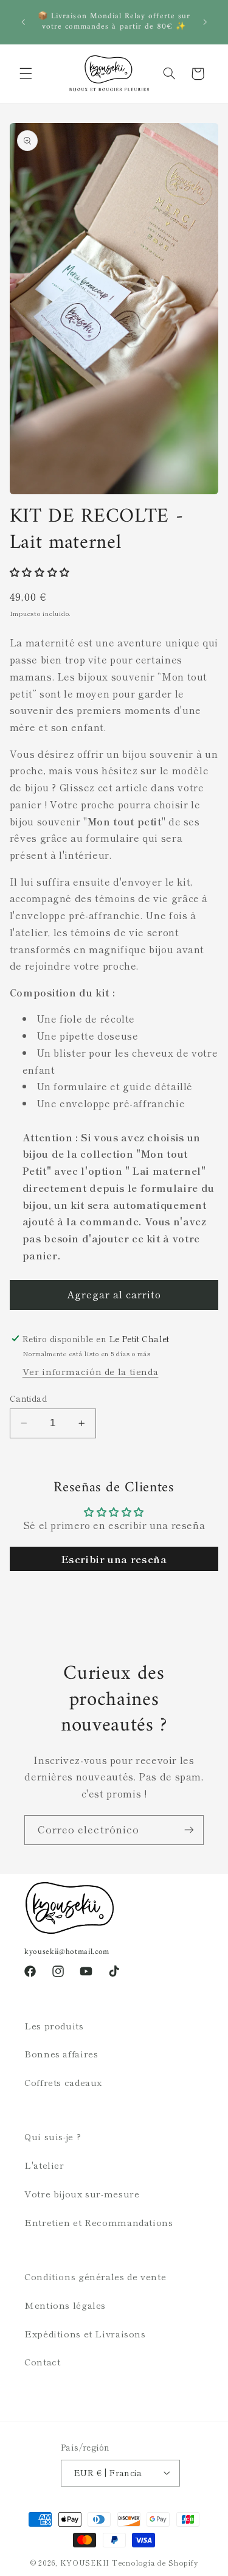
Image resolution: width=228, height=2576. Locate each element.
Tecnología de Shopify (155, 2563)
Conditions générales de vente (95, 2276)
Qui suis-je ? (53, 2136)
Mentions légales (65, 2305)
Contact (42, 2361)
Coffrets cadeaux (63, 2082)
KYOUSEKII (85, 2563)
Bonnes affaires (61, 2053)
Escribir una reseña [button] (114, 1559)
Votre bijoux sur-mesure (82, 2193)
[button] (26, 74)
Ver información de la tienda (91, 1371)
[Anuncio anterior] (23, 22)
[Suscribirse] (189, 1830)
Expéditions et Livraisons (85, 2333)
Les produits (54, 2025)
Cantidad (28, 1398)
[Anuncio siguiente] (205, 22)
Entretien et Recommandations (99, 2222)
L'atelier (44, 2165)
